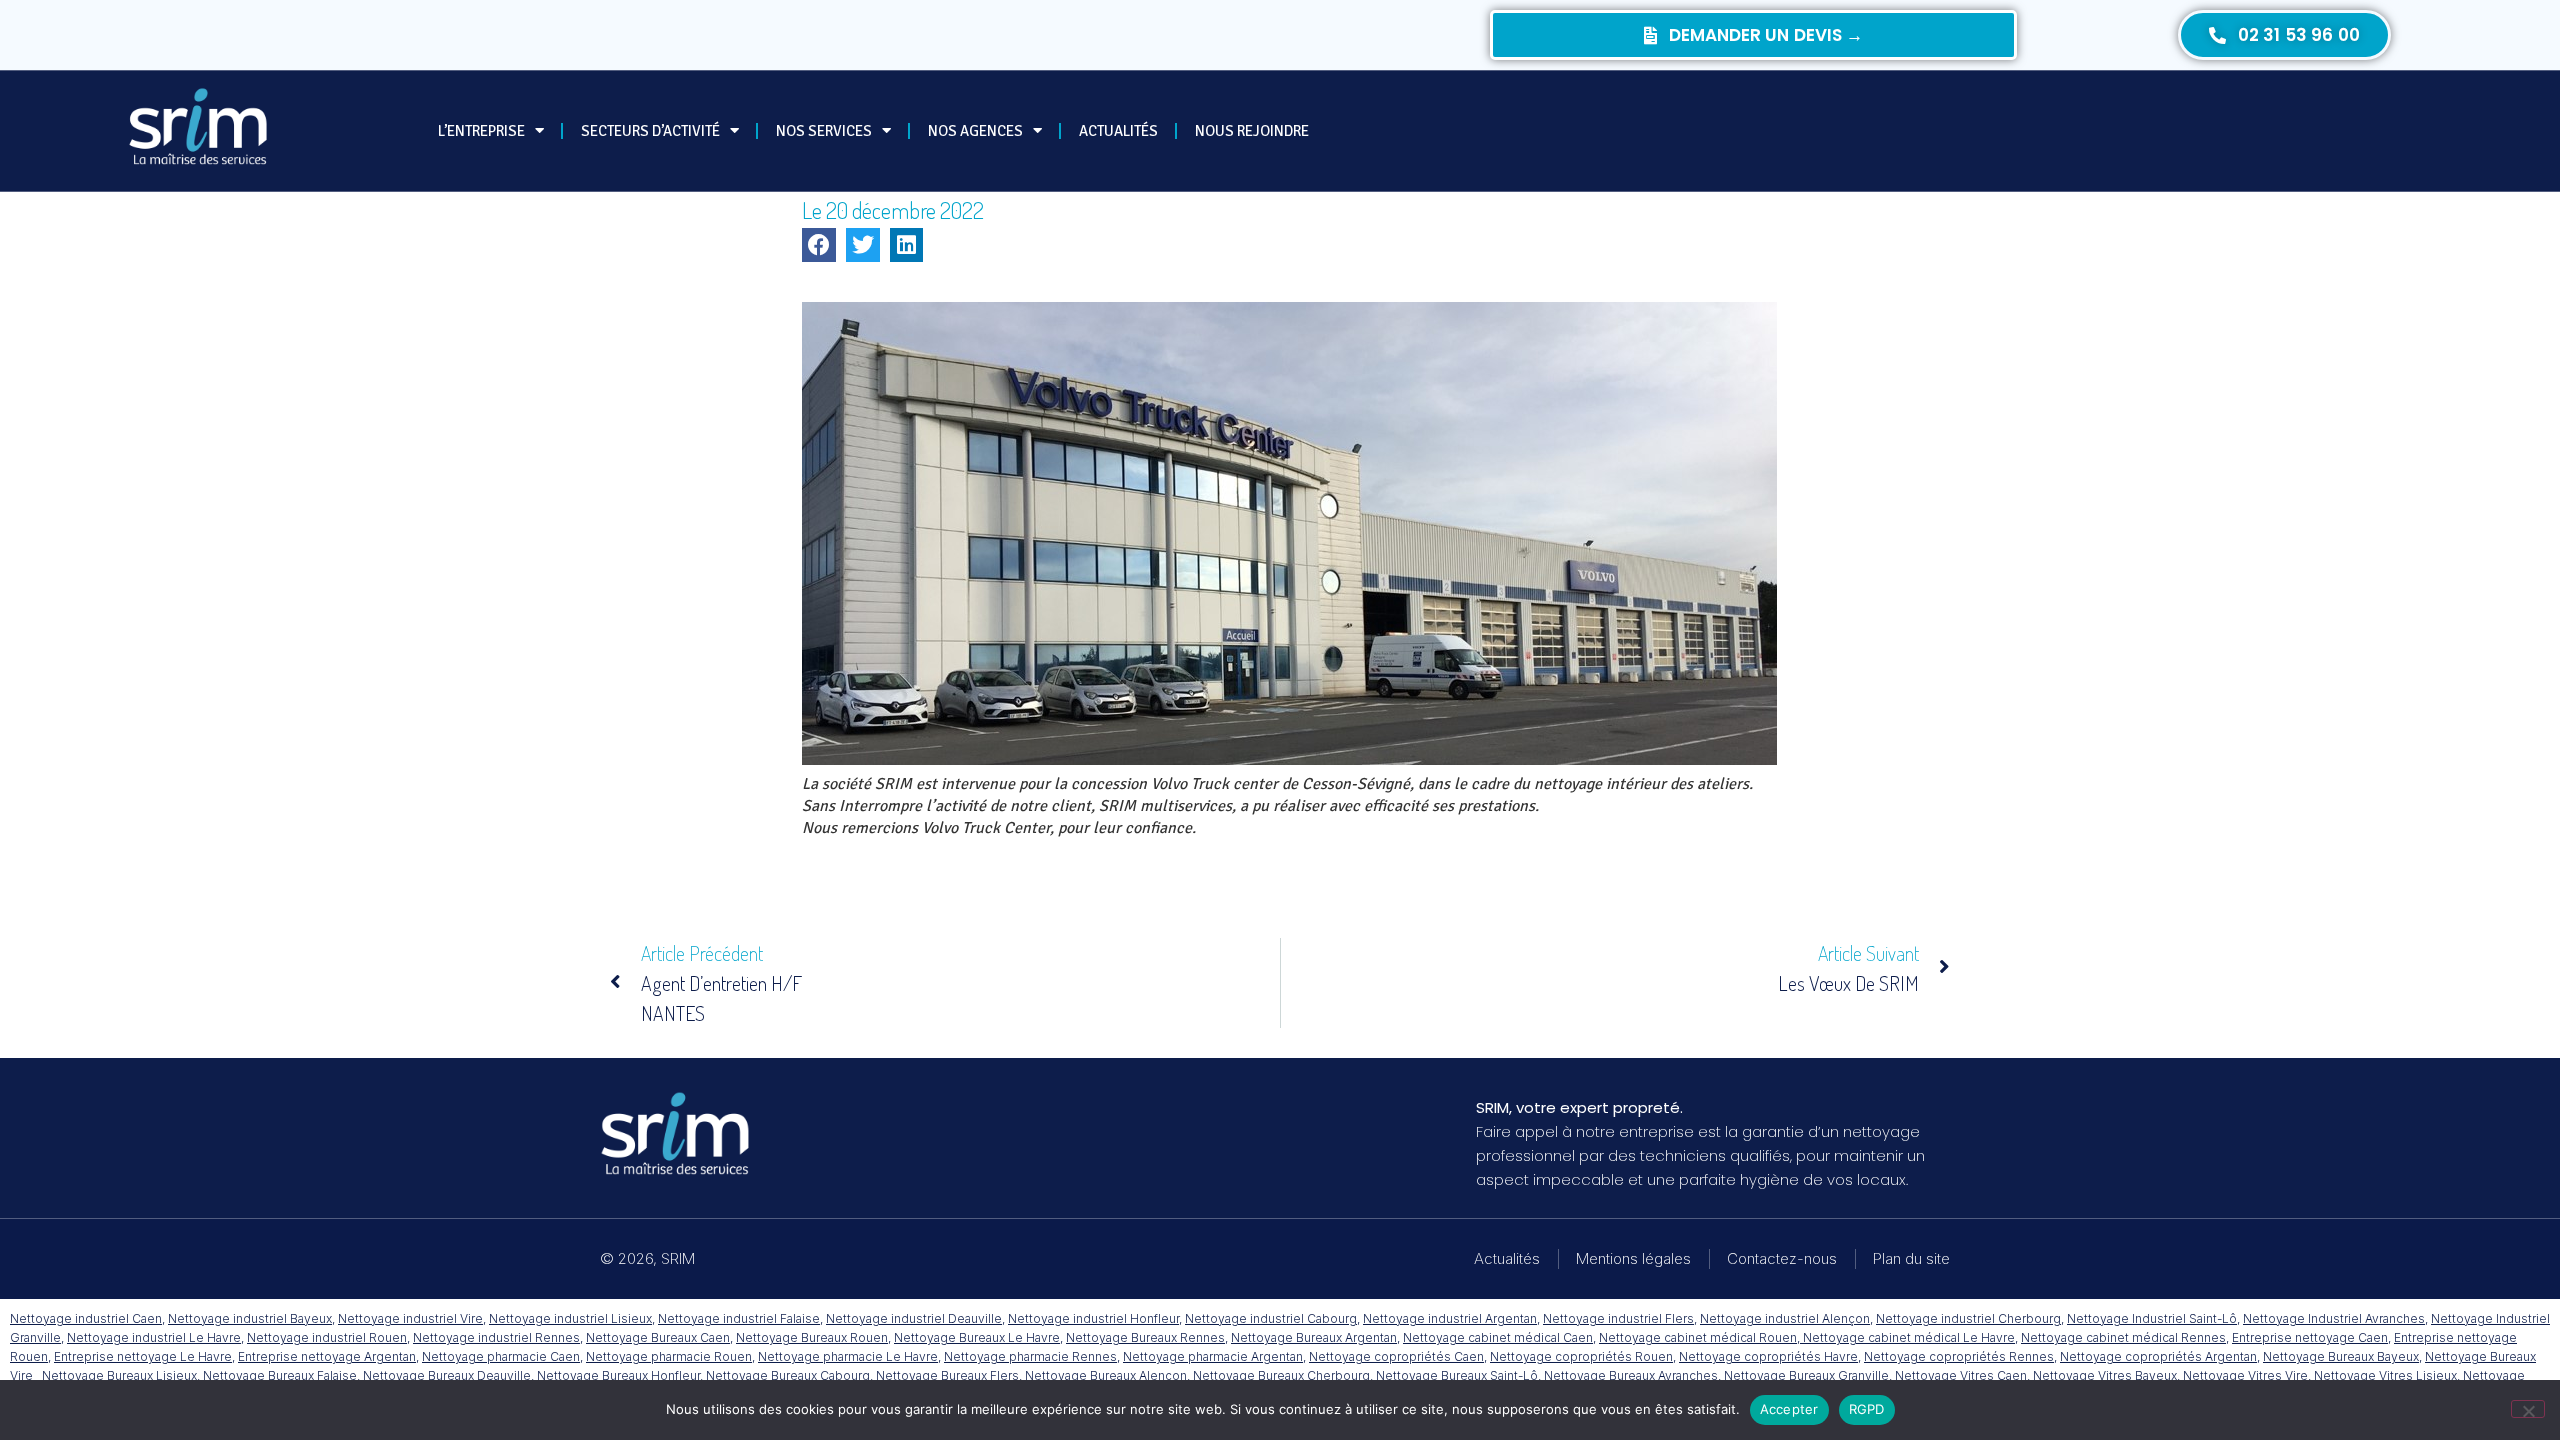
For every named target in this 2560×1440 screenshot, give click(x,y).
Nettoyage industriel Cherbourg (1968, 1318)
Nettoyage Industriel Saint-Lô (2152, 1318)
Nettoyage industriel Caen (86, 1318)
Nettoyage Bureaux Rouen (812, 1337)
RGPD (1867, 1409)
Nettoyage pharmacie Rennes (1030, 1356)
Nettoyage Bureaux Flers (947, 1375)
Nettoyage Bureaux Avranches (1631, 1375)
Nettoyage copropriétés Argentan (2158, 1356)
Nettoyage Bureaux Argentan (1314, 1337)
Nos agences (975, 131)
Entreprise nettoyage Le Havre (143, 1356)
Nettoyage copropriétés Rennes (1959, 1356)
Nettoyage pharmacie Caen (501, 1356)
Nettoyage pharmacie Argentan (1213, 1356)
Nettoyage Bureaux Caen (658, 1337)
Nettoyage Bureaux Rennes (1145, 1337)
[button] (819, 245)
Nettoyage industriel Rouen (327, 1337)
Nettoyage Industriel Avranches (2334, 1318)
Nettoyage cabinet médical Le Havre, (1910, 1337)
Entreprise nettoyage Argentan (327, 1356)
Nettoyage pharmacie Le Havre (848, 1356)
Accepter (1789, 1409)
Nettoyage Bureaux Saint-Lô (1457, 1375)
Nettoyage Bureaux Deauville (447, 1375)
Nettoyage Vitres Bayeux (2105, 1375)
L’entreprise (481, 131)
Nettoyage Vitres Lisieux (2385, 1375)
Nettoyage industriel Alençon (1785, 1318)
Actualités (1118, 131)
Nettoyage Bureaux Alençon (1106, 1375)
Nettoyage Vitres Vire (2245, 1375)
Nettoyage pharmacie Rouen (669, 1356)
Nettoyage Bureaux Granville (1806, 1375)
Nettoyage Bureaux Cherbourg (1281, 1375)
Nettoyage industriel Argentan (1450, 1318)
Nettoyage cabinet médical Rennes (2123, 1337)
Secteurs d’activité (650, 131)
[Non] (2528, 1409)
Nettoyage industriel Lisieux (570, 1318)
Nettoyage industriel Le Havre (154, 1337)
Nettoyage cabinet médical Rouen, (1701, 1337)
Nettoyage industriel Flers (1618, 1318)
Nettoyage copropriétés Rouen (1581, 1356)
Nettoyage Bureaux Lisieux (119, 1375)
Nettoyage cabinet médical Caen (1498, 1337)
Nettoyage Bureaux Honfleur (618, 1375)
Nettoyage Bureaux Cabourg (788, 1375)
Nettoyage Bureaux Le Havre (977, 1337)
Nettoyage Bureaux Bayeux (2341, 1356)
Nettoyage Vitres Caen (1961, 1375)
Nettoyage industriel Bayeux (250, 1318)
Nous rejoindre (1252, 131)
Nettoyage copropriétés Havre (1768, 1356)
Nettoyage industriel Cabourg (1271, 1318)
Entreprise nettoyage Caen (2310, 1337)
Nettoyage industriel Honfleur (1093, 1318)
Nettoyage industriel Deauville (914, 1318)
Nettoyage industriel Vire (410, 1318)
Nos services (824, 131)
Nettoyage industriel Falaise (739, 1318)
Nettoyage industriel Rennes (496, 1337)
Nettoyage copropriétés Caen (1396, 1356)
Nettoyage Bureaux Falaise (280, 1375)
